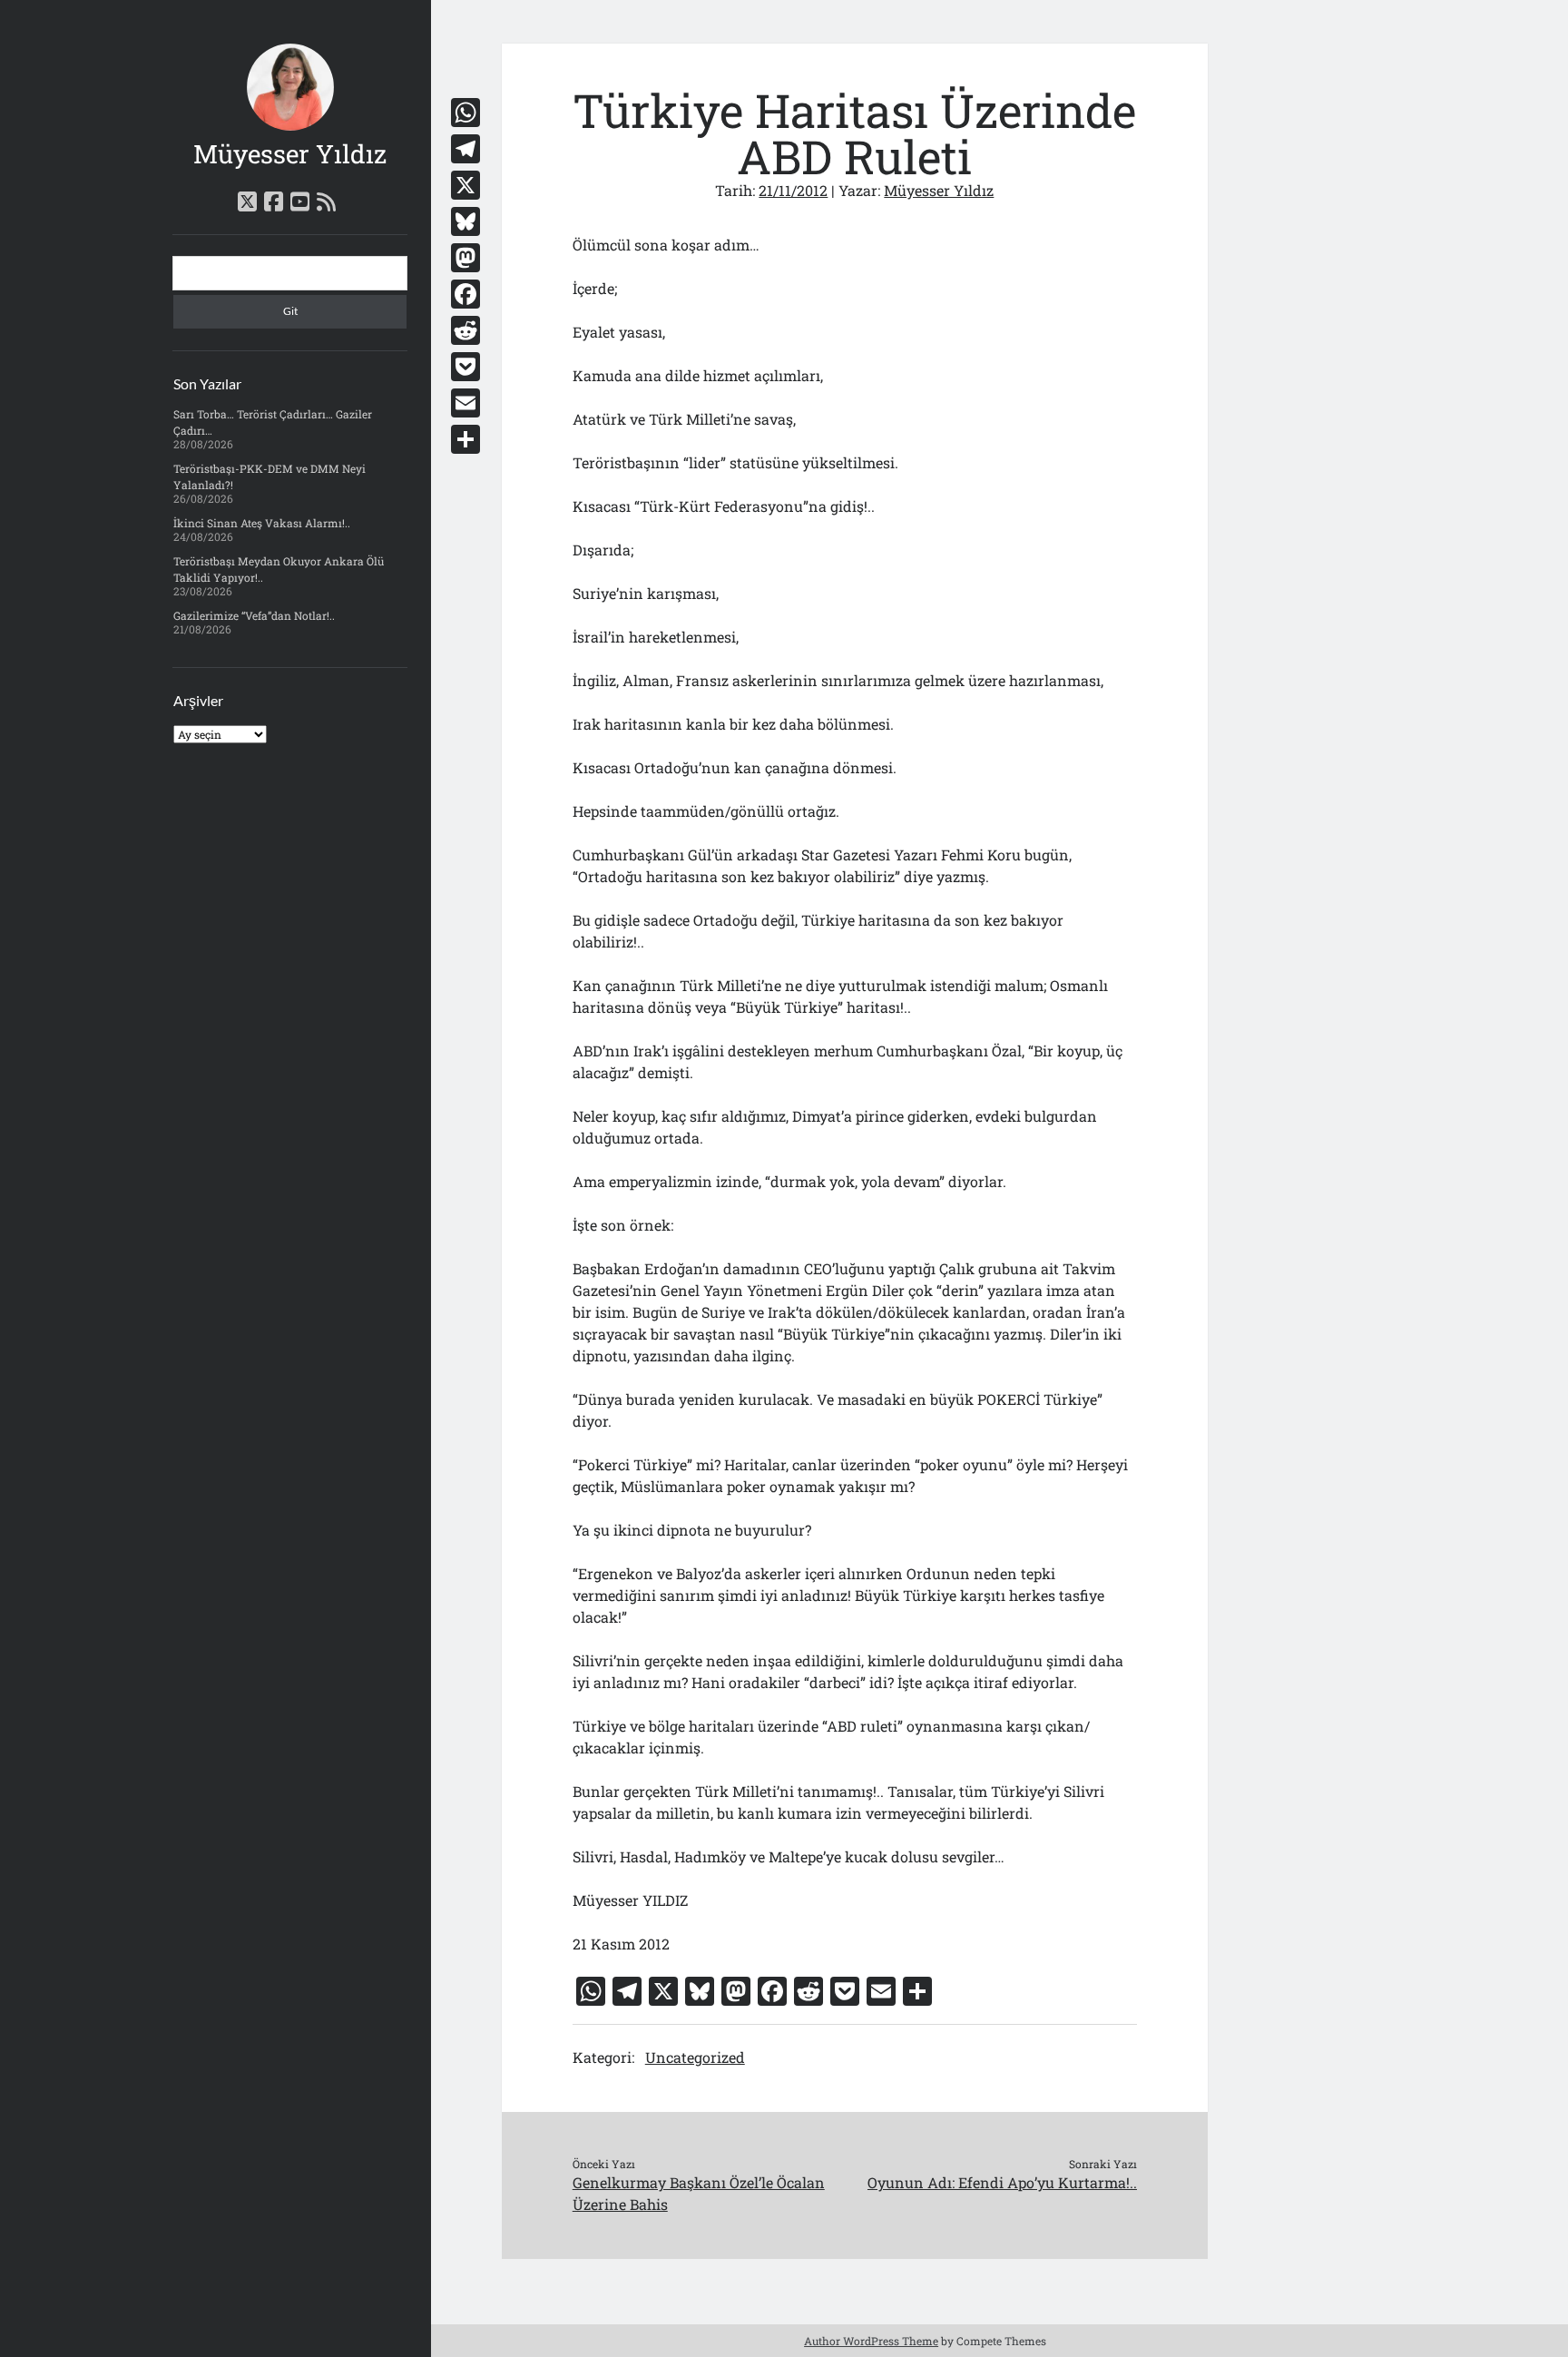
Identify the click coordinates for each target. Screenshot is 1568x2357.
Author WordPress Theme (871, 2341)
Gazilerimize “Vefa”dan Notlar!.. (254, 615)
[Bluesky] (465, 221)
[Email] (465, 403)
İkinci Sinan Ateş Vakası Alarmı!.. (262, 523)
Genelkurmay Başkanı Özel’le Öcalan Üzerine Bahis (699, 2193)
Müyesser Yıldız (290, 154)
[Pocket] (465, 367)
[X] (465, 185)
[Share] (465, 439)
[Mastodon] (465, 258)
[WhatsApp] (465, 113)
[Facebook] (465, 294)
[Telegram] (465, 149)
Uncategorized (695, 2057)
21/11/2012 (793, 190)
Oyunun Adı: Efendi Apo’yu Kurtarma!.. (1002, 2182)
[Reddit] (465, 330)
